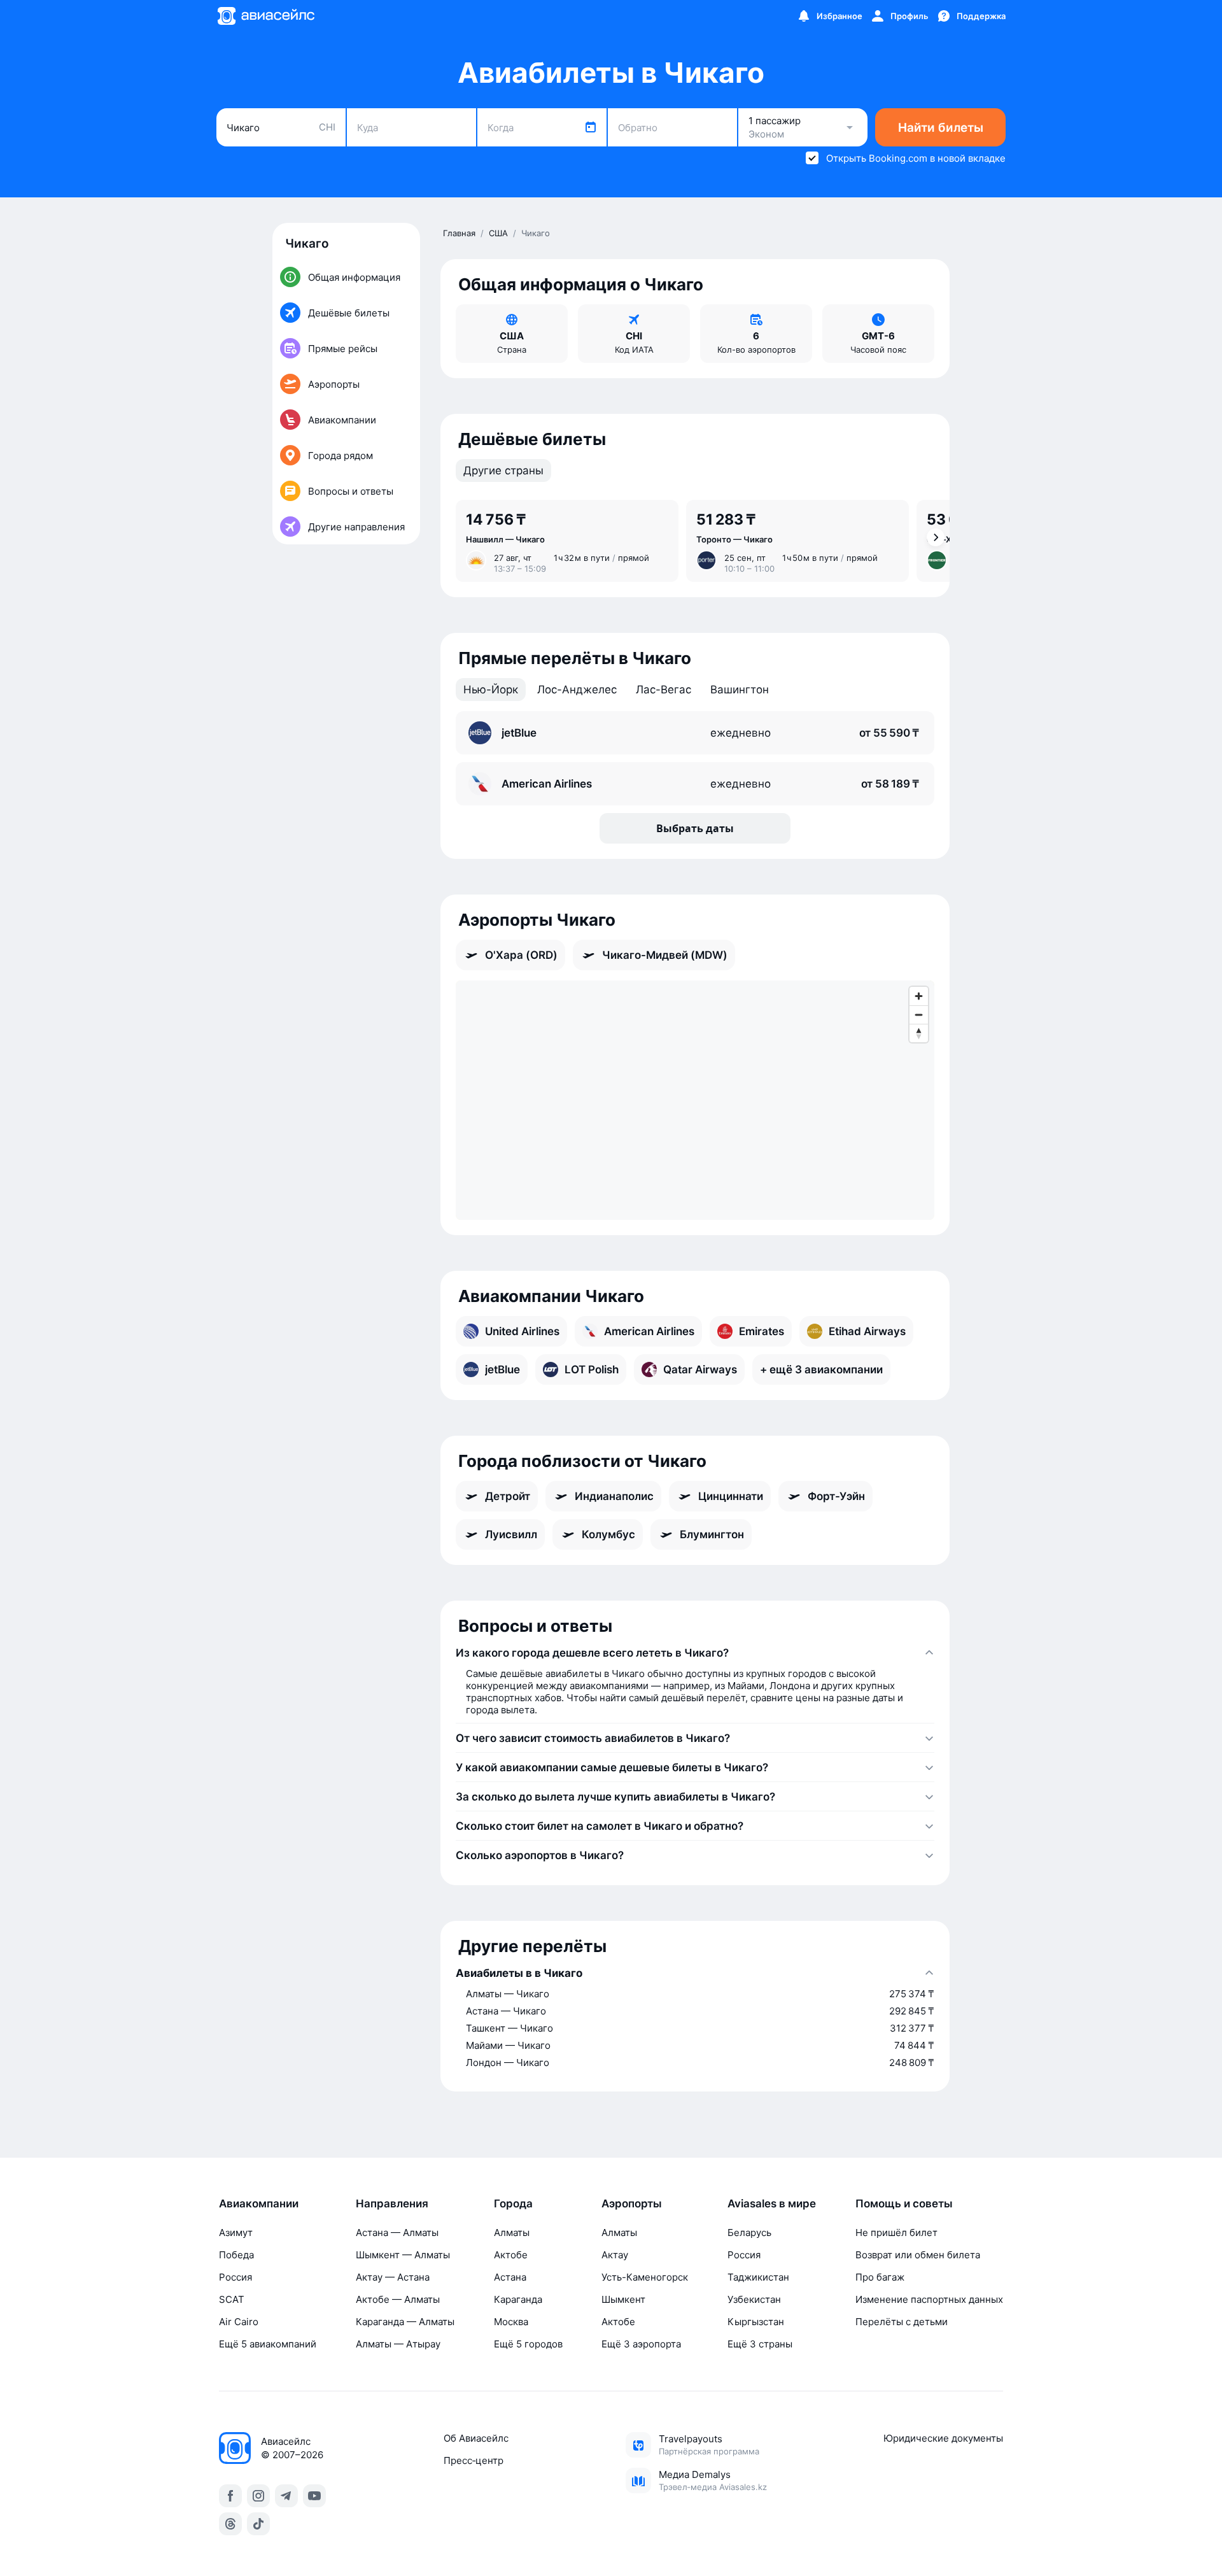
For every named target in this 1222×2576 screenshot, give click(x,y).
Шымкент (623, 2299)
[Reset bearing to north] (919, 1033)
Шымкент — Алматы (403, 2255)
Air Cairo (239, 2322)
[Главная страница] (265, 16)
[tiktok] (258, 2524)
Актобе (511, 2255)
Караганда (518, 2299)
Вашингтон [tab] (740, 690)
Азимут (236, 2233)
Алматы (512, 2233)
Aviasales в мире (772, 2204)
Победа (236, 2255)
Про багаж (880, 2277)
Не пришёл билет (896, 2233)
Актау (615, 2255)
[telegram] (286, 2496)
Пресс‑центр (474, 2460)
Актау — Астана (393, 2277)
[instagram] (258, 2496)
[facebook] (230, 2496)
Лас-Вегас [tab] (664, 690)
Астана (510, 2277)
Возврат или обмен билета (918, 2255)
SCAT (232, 2299)
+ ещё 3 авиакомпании (821, 1369)
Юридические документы (943, 2438)
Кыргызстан (756, 2322)
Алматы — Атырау (398, 2344)
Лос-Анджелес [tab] (577, 690)
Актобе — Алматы (398, 2299)
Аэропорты (632, 2204)
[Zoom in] (919, 996)
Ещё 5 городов (528, 2344)
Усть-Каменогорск (645, 2277)
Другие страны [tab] (503, 471)
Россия (235, 2277)
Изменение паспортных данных (929, 2299)
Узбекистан (754, 2299)
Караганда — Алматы (405, 2322)
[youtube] (314, 2496)
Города (513, 2204)
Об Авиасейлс (476, 2438)
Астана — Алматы (397, 2233)
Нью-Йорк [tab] (491, 690)
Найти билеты (941, 128)
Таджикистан (758, 2277)
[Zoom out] (919, 1015)
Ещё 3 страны (760, 2344)
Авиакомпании (259, 2204)
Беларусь (749, 2233)
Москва (511, 2322)
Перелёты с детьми (902, 2322)
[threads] (230, 2524)
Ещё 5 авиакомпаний (268, 2344)
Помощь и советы (904, 2204)
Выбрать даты (695, 828)
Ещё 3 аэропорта (641, 2344)
